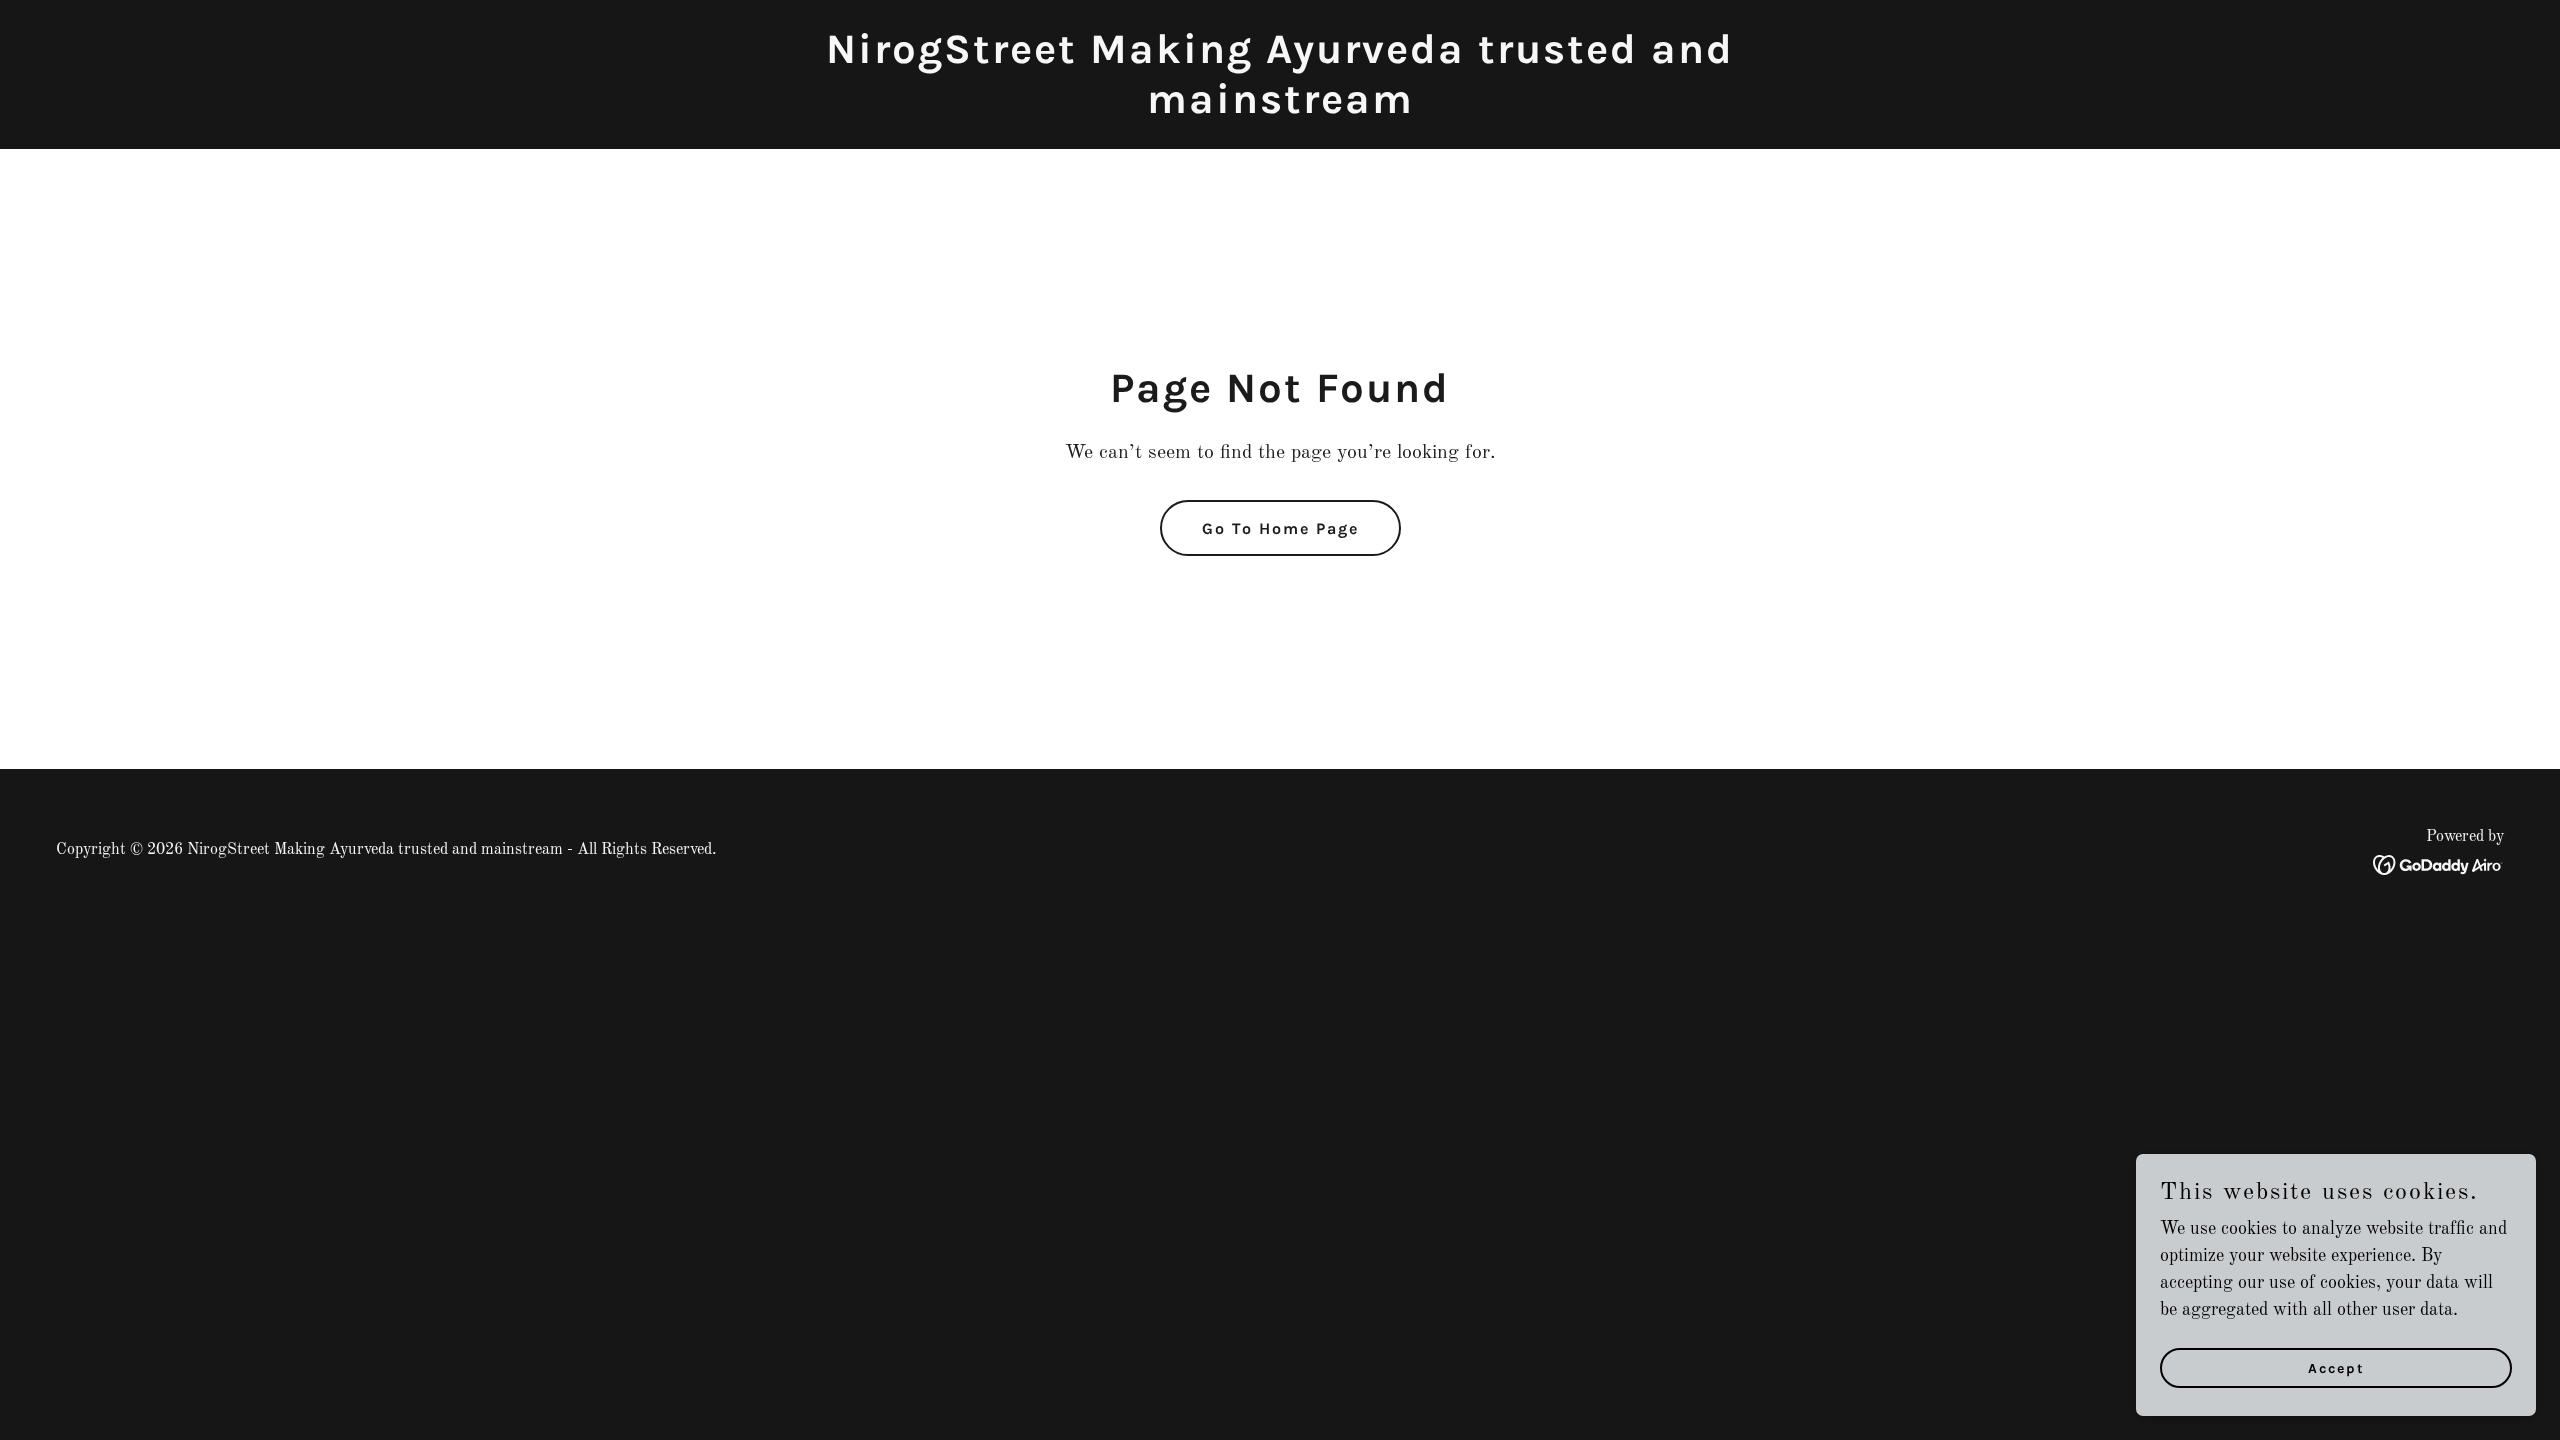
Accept (2336, 1368)
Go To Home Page (1280, 528)
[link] (1280, 108)
